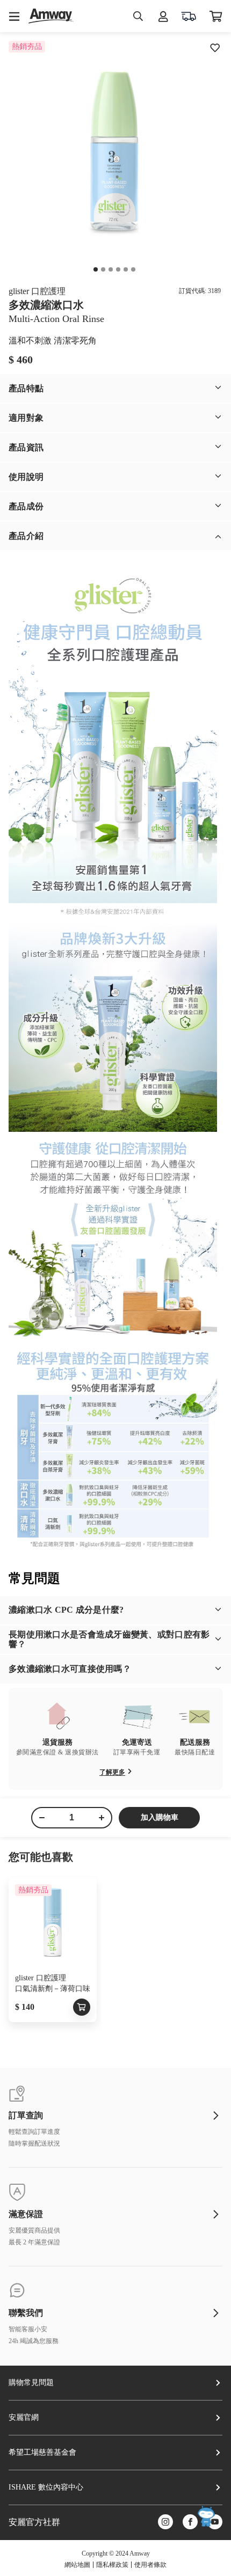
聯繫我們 (26, 2313)
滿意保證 (26, 2214)
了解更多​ (112, 1772)
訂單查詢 (26, 2116)
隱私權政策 (112, 2565)
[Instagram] (165, 2523)
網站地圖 (77, 2565)
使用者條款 (150, 2565)
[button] (115, 388)
